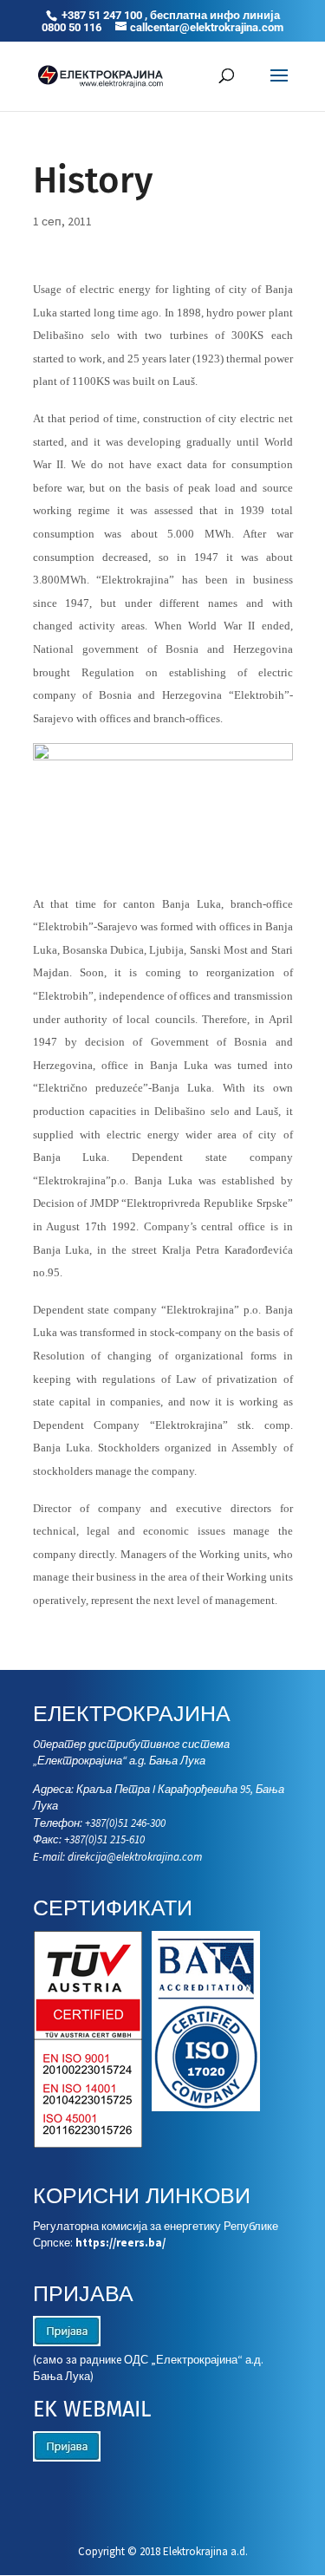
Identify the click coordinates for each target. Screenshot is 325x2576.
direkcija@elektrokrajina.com (135, 1857)
